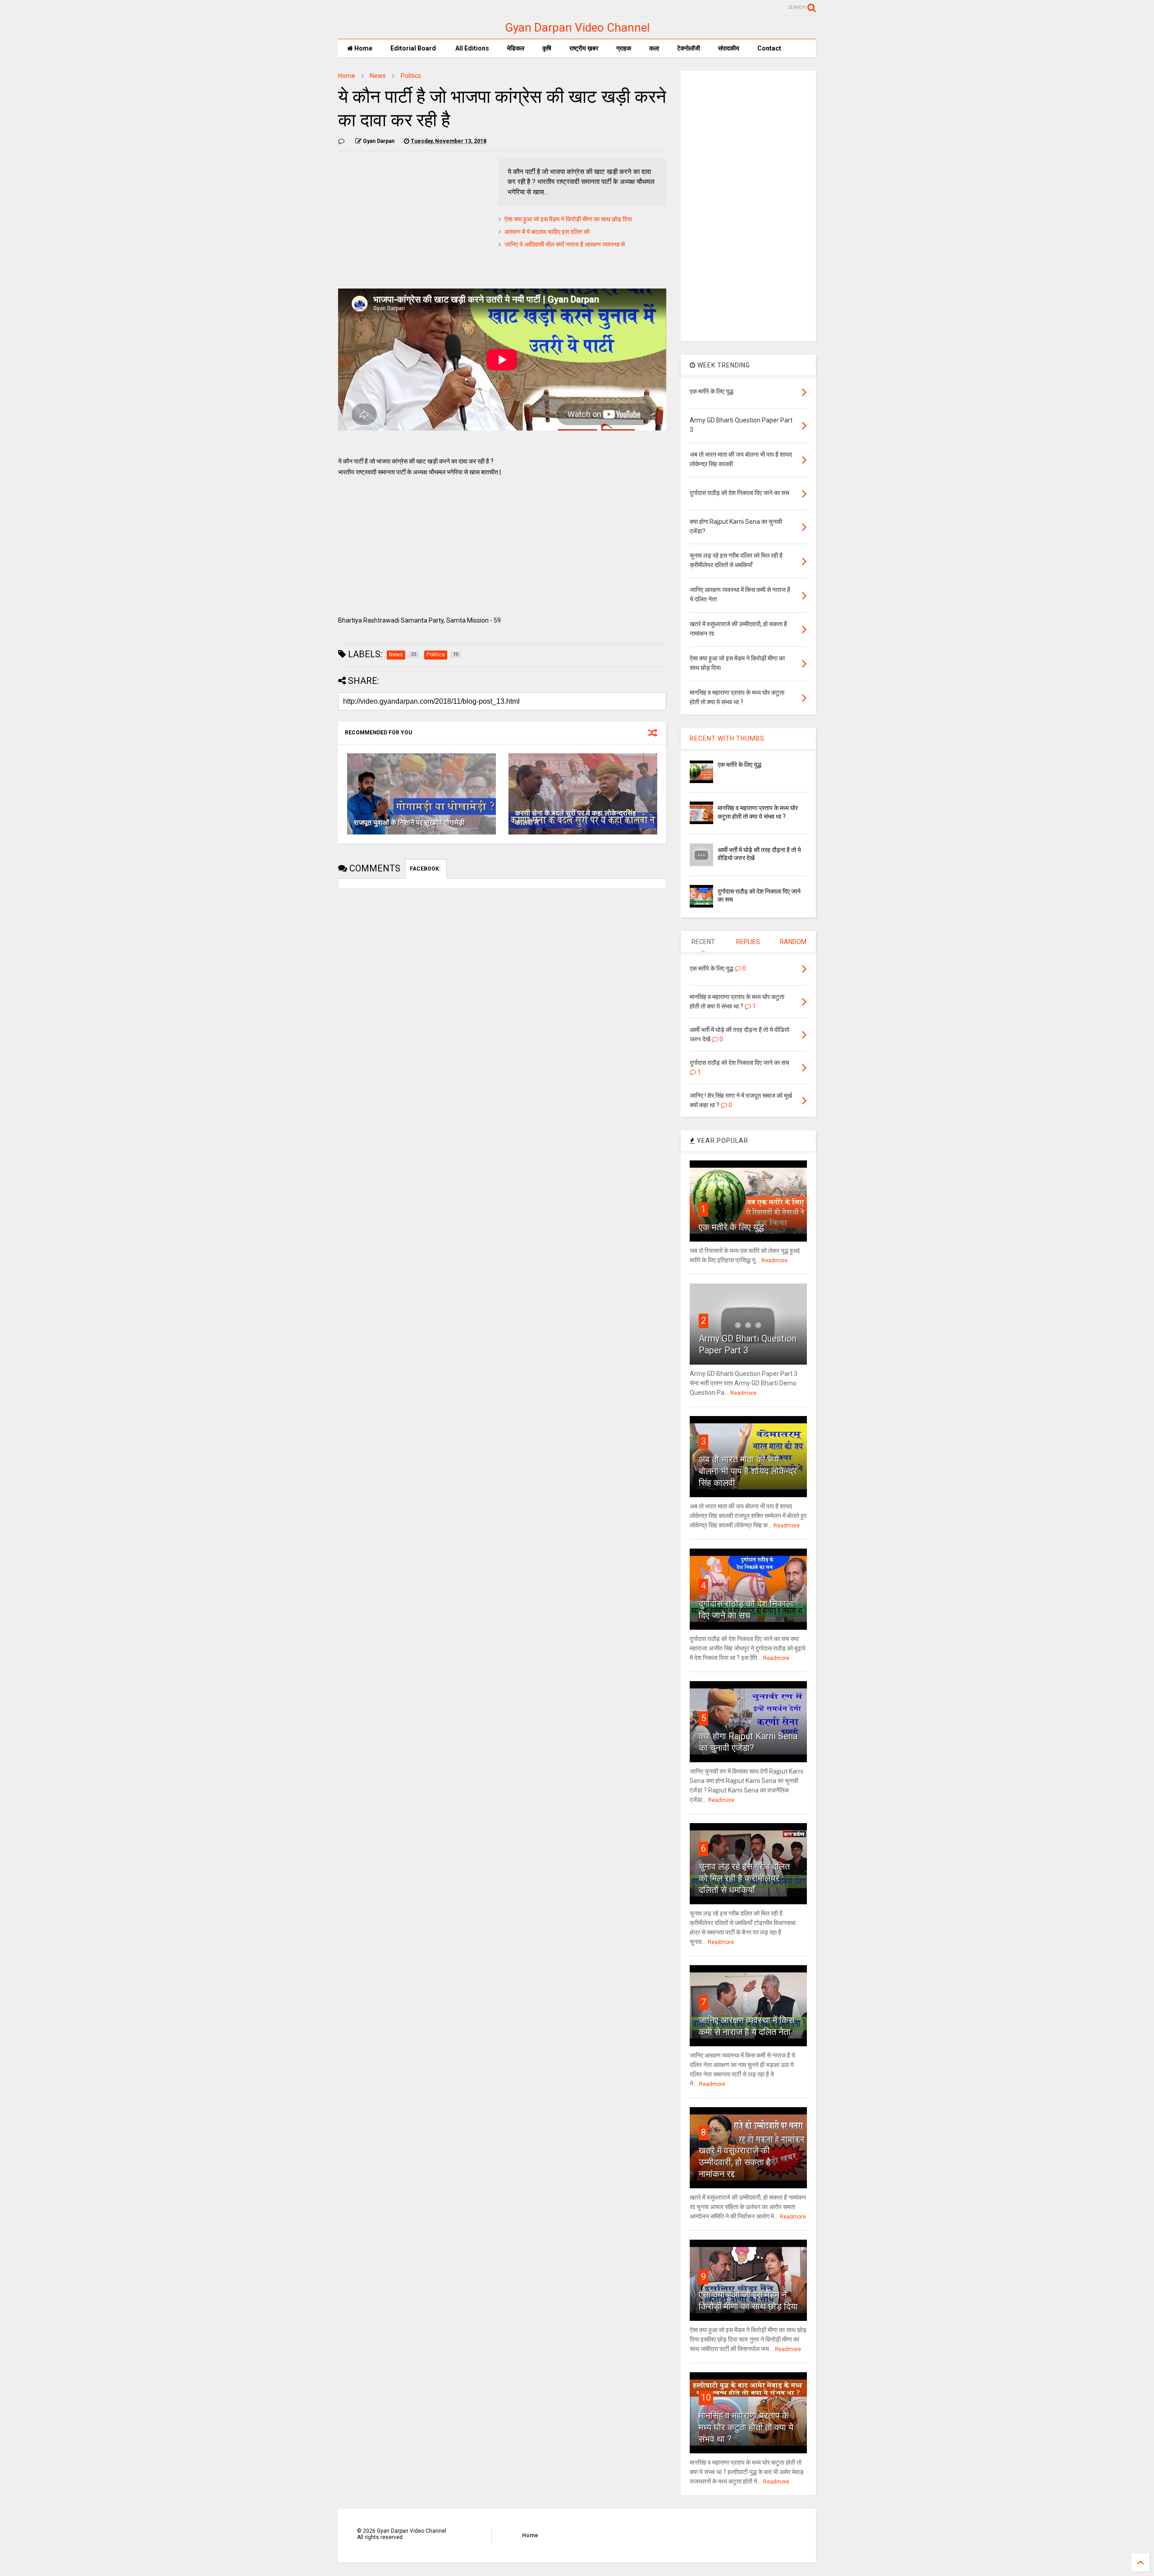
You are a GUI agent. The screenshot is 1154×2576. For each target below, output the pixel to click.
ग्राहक (624, 48)
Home (363, 48)
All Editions (472, 48)
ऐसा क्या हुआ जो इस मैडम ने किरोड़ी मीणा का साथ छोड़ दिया (568, 219)
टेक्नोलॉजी (689, 48)
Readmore (774, 1260)
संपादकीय (729, 48)
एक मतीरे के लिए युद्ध (740, 765)
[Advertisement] (414, 221)
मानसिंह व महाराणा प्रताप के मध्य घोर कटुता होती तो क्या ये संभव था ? (746, 2427)
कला (654, 48)
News (378, 76)
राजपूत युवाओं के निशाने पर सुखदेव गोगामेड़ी (409, 823)
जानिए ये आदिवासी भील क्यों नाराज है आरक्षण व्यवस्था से (565, 244)
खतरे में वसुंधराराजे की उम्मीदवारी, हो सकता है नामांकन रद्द (735, 2162)
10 (706, 2397)
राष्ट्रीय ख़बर (584, 48)
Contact (769, 48)
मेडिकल (516, 48)
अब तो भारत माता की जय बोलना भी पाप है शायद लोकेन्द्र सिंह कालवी (748, 1471)
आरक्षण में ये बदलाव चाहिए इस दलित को (547, 232)
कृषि (547, 48)
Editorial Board (413, 48)
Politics (411, 76)
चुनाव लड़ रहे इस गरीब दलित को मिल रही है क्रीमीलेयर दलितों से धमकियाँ (744, 1878)
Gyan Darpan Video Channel (577, 28)
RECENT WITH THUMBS (727, 738)
